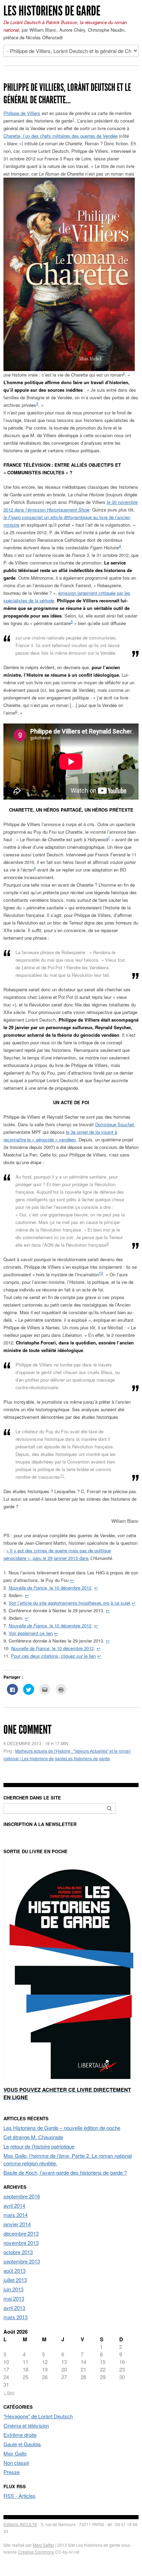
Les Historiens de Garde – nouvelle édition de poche (62, 2128)
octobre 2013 (18, 2252)
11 (62, 1475)
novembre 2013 (21, 2243)
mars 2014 (16, 2215)
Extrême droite (20, 2435)
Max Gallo (15, 2453)
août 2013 (14, 2271)
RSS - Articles (19, 2496)
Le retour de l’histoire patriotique (39, 2146)
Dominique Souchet (115, 1124)
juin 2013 (13, 2289)
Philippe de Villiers (22, 113)
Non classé (16, 2463)
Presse (12, 2472)
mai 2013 (14, 2298)
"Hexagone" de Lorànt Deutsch (38, 2416)
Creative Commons (36, 2552)
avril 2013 (14, 2308)
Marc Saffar (43, 2545)
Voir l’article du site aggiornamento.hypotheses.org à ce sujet (69, 1603)
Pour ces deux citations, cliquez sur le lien (53, 1656)
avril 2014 (14, 2205)
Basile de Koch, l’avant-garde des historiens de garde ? (65, 2172)
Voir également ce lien (31, 1633)
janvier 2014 (17, 2224)
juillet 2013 (15, 2280)
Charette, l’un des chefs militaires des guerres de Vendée (60, 136)
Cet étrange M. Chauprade (33, 2137)
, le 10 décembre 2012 (50, 1588)
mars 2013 (16, 2317)
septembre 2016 (22, 2196)
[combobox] (60, 1808)
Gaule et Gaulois (22, 2444)
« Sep (9, 2392)
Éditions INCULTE (20, 2524)
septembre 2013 (22, 2261)
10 (101, 1273)
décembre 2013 (21, 2233)
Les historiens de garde (52, 11)
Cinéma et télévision (26, 2425)
